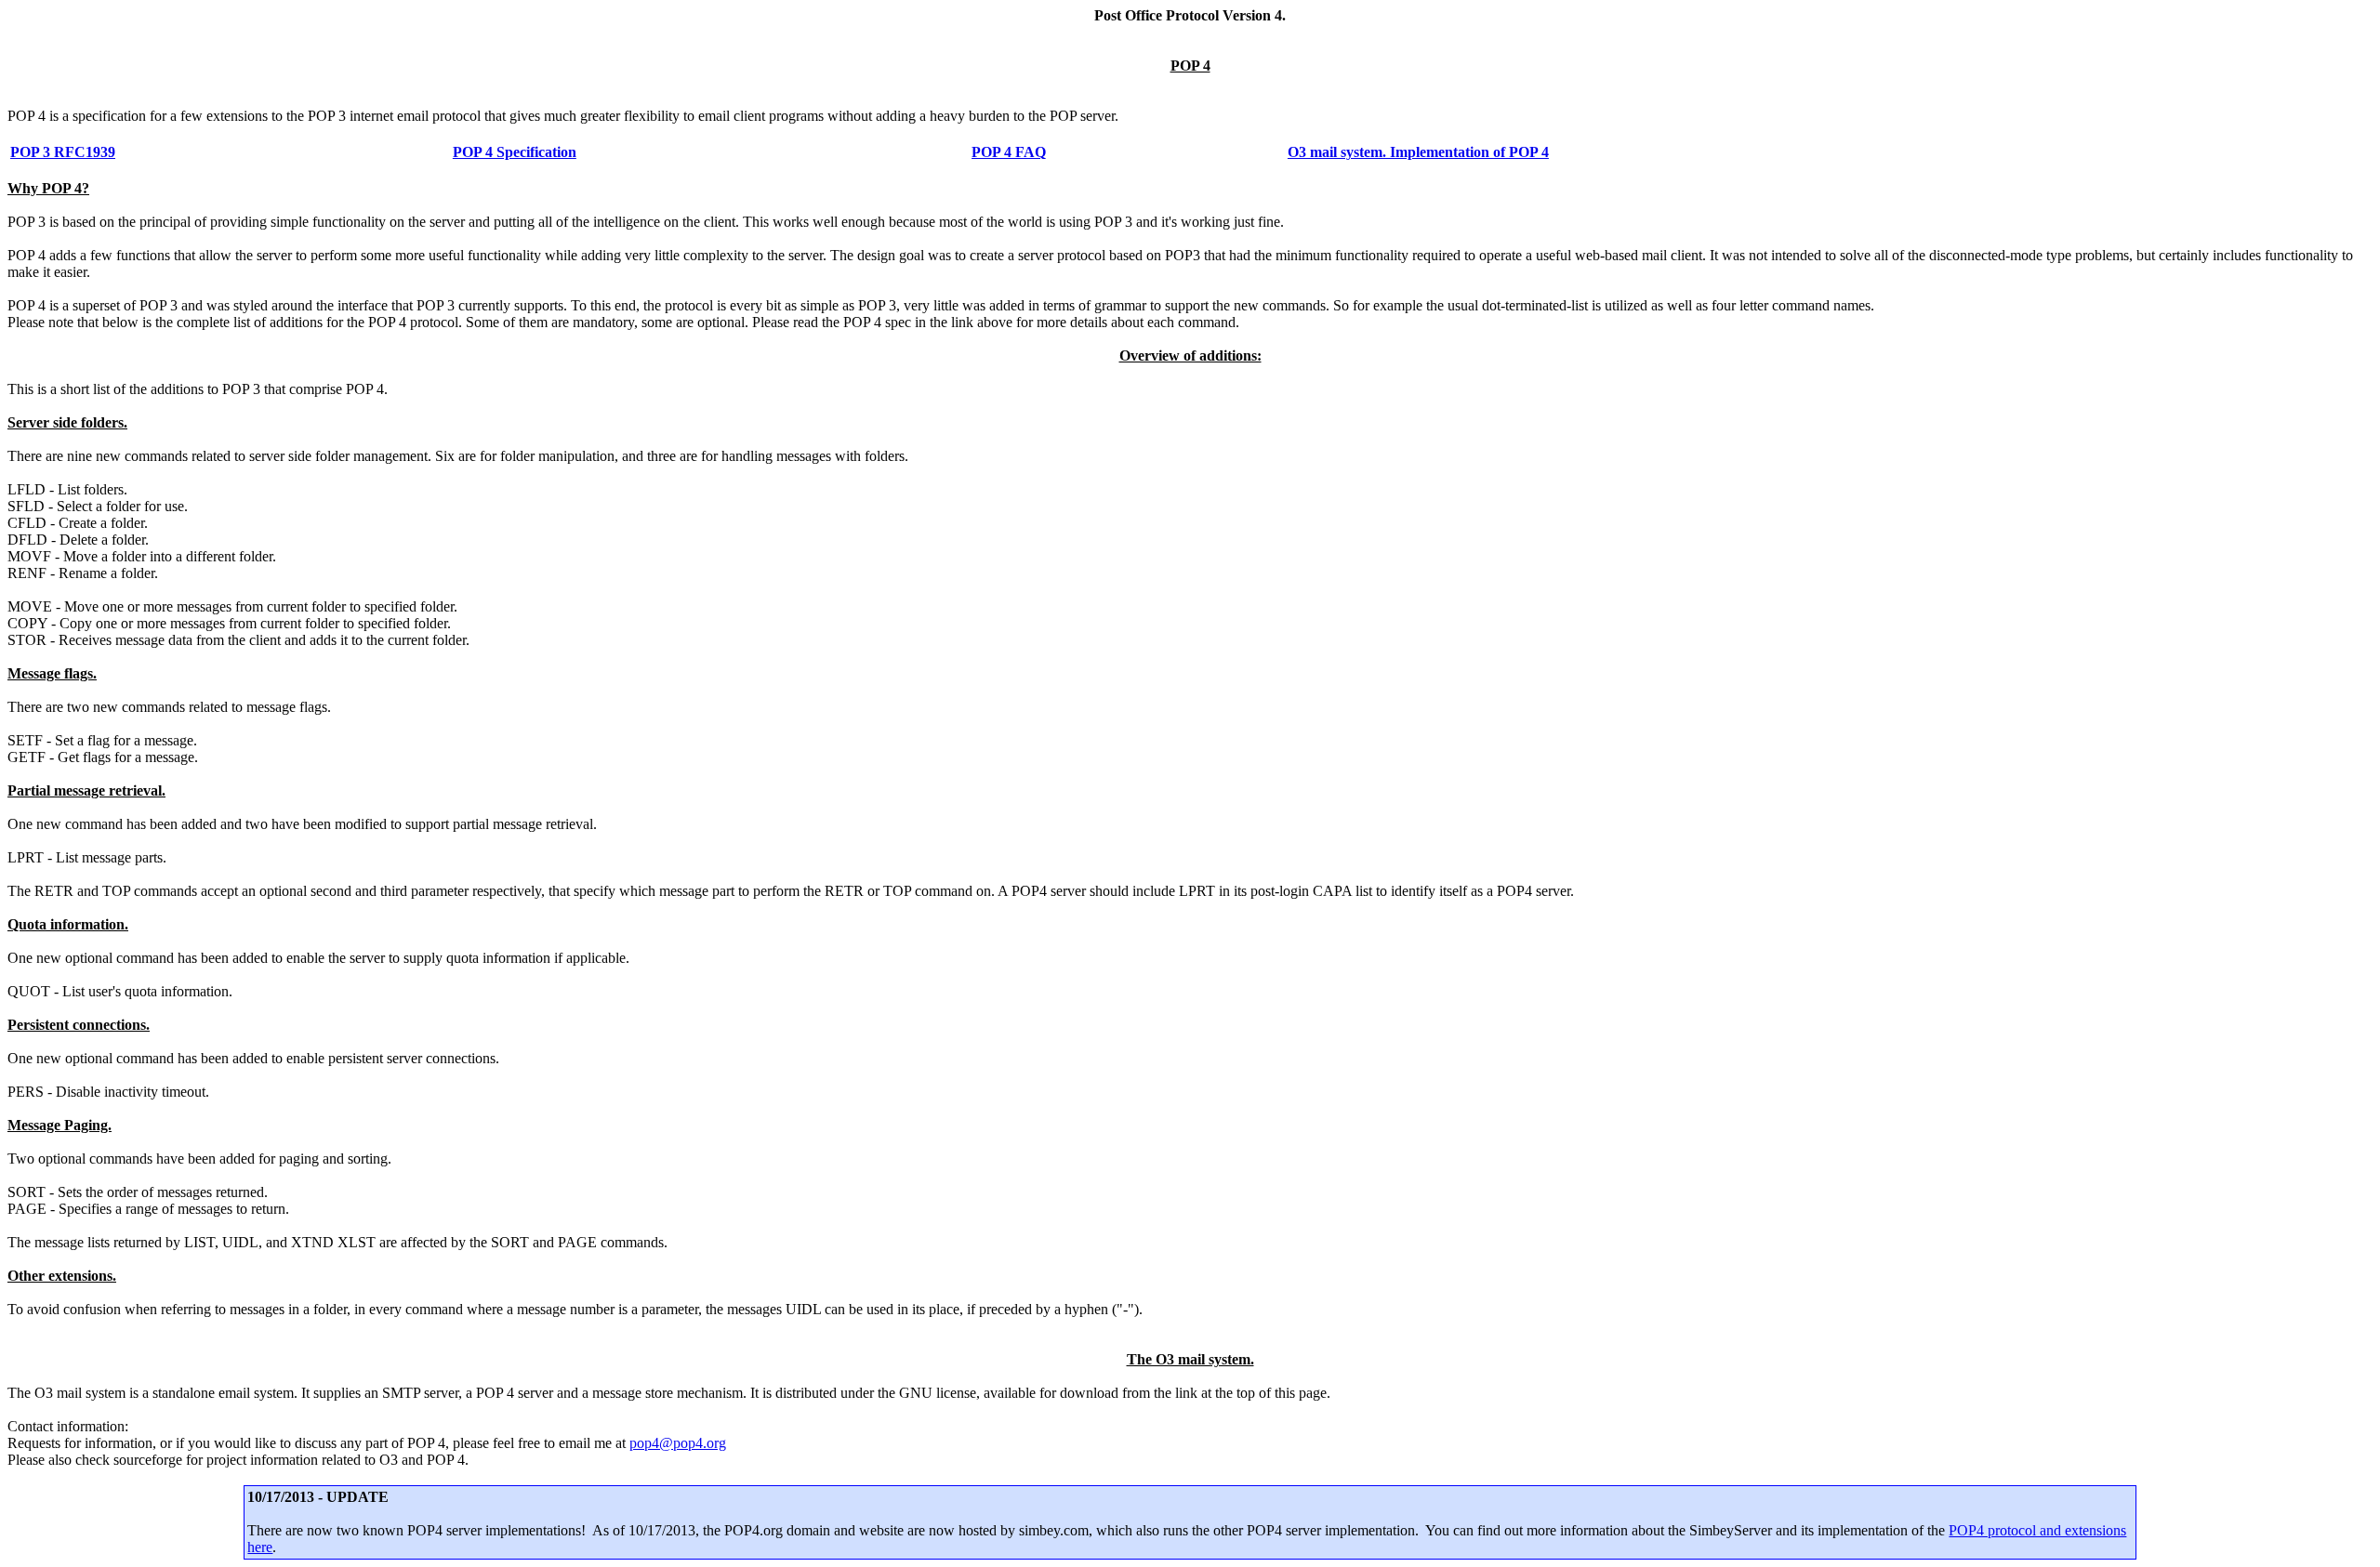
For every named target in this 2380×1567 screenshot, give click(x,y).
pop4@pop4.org (678, 1443)
